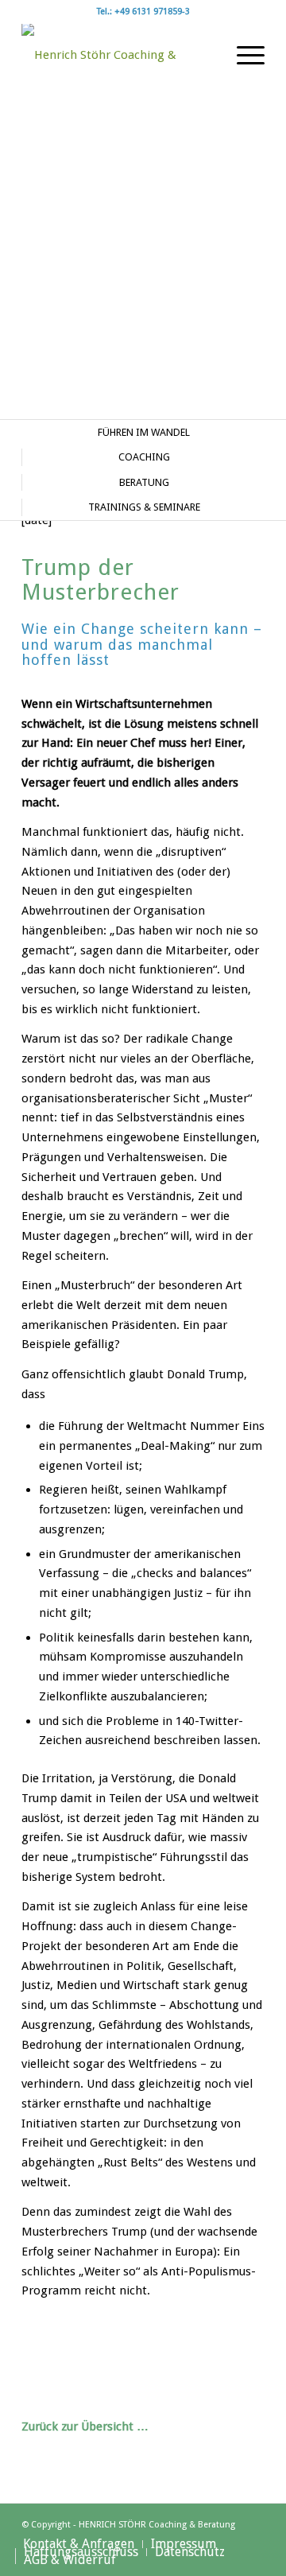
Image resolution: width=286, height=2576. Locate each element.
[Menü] (243, 55)
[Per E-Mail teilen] (204, 2349)
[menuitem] (243, 55)
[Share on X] (82, 2349)
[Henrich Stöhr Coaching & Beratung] (119, 55)
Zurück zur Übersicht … (85, 2426)
